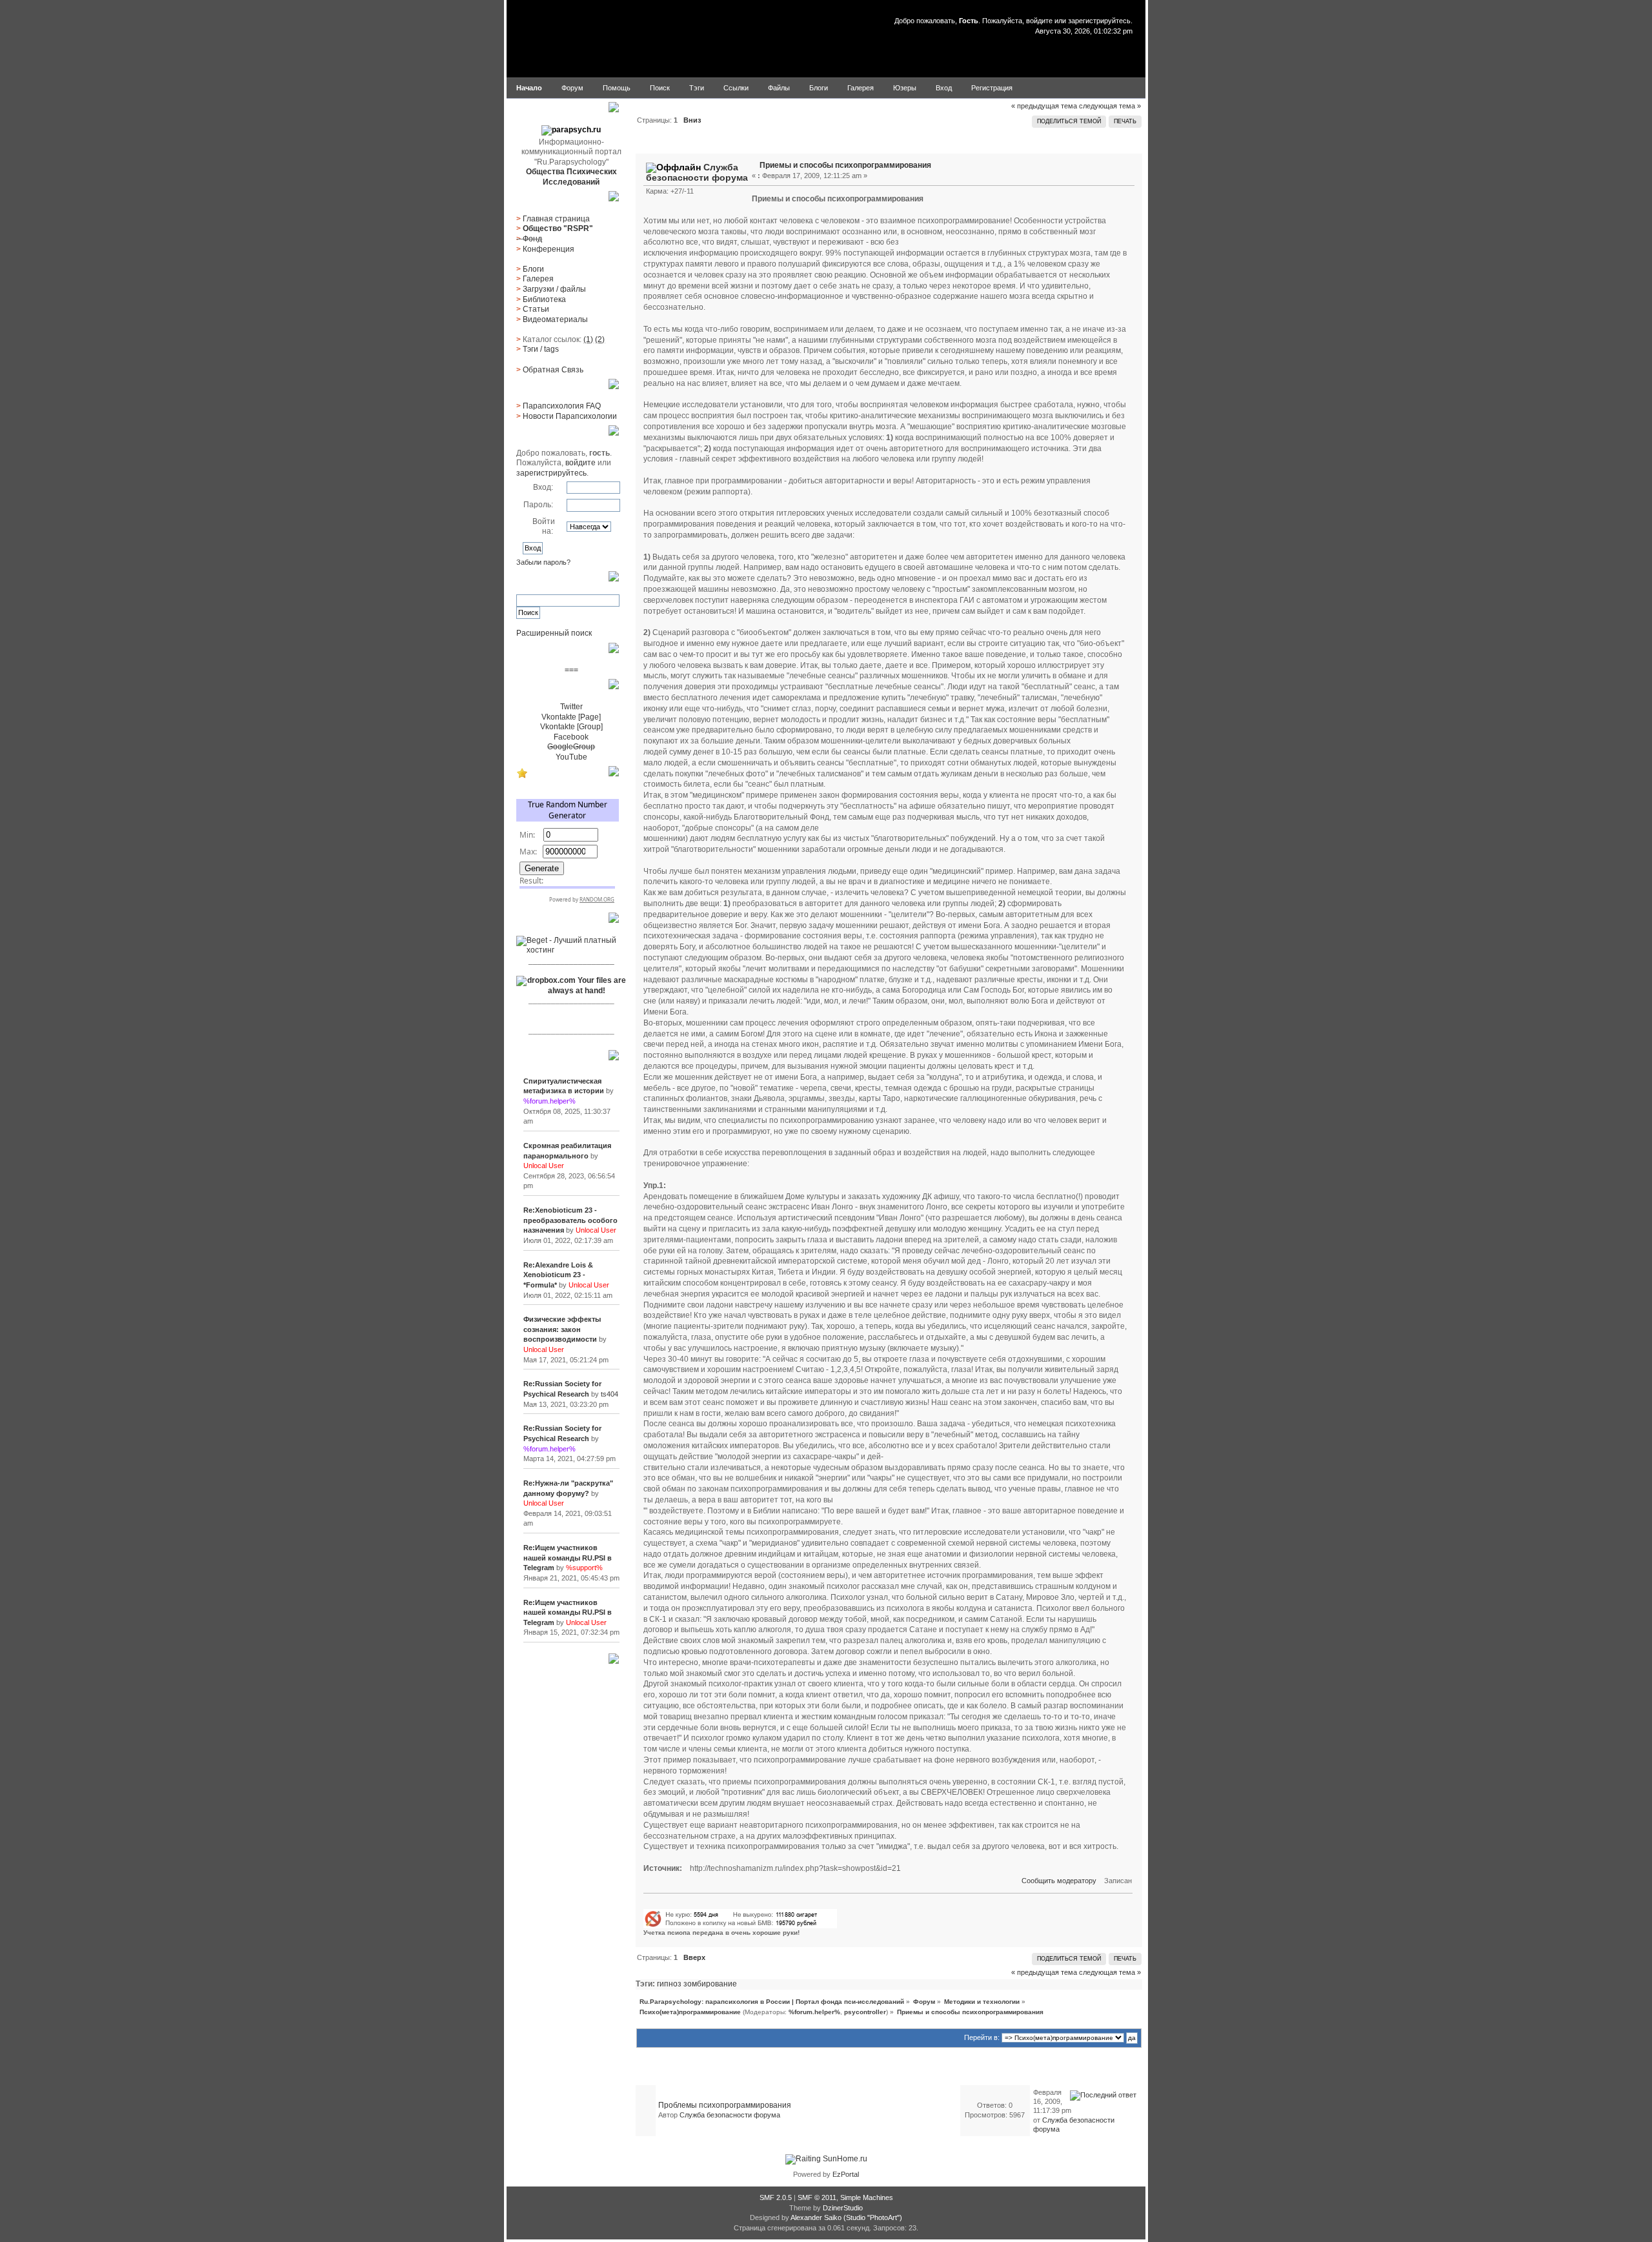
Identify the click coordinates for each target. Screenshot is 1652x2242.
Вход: (543, 487)
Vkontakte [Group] (571, 727)
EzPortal (846, 2174)
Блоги (533, 269)
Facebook (571, 737)
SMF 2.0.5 (776, 2197)
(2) (600, 339)
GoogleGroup (571, 747)
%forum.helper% (814, 2012)
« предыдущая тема (1044, 106)
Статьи (536, 309)
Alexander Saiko (816, 2217)
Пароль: (538, 505)
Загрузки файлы (554, 289)
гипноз (669, 1984)
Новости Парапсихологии (570, 416)
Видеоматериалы (555, 319)
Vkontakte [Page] (571, 717)
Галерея (538, 279)
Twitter (571, 707)
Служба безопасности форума (697, 172)
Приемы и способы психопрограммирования (845, 165)
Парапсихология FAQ (562, 406)
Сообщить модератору (1059, 1881)
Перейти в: (982, 2037)
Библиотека (544, 299)
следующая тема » (1110, 106)
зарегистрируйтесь (1099, 21)
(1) (588, 339)
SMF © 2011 (817, 2197)
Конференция (549, 249)
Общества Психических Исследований (571, 177)
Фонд (532, 239)
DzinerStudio (843, 2208)
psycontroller (865, 2012)
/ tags (541, 349)
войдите (1039, 21)
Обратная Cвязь (553, 370)
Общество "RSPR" (558, 228)
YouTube (571, 757)
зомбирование (710, 1984)
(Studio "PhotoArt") (873, 2217)
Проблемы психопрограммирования (725, 2105)
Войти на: (544, 527)
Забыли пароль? (543, 562)
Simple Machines (867, 2197)
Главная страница (556, 219)
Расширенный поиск (554, 633)
